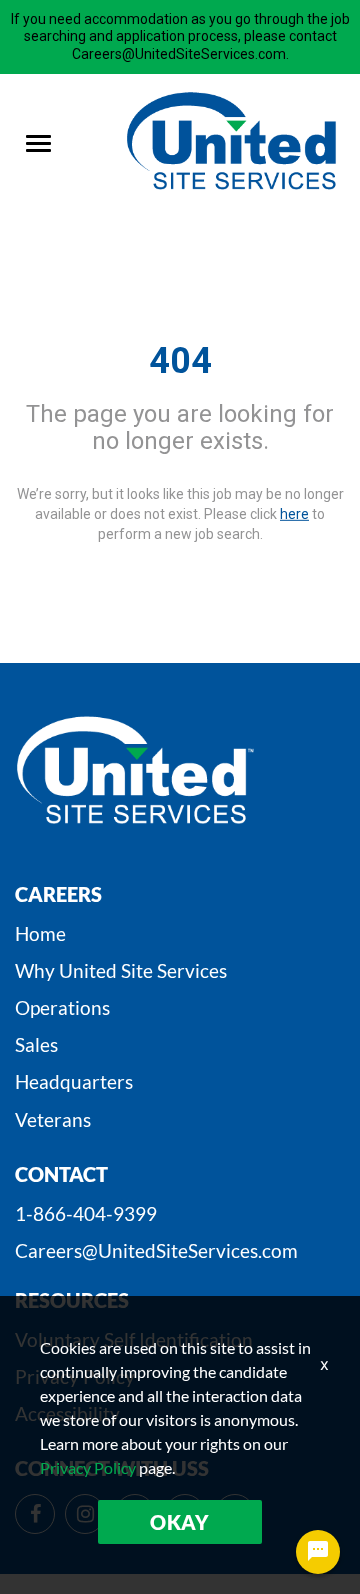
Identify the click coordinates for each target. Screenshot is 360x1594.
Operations (62, 1007)
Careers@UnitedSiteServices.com (156, 1250)
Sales (36, 1044)
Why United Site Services (121, 970)
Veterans (53, 1119)
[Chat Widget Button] (318, 1552)
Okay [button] (180, 1522)
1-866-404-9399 (86, 1213)
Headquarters (74, 1081)
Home (40, 933)
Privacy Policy (88, 1467)
